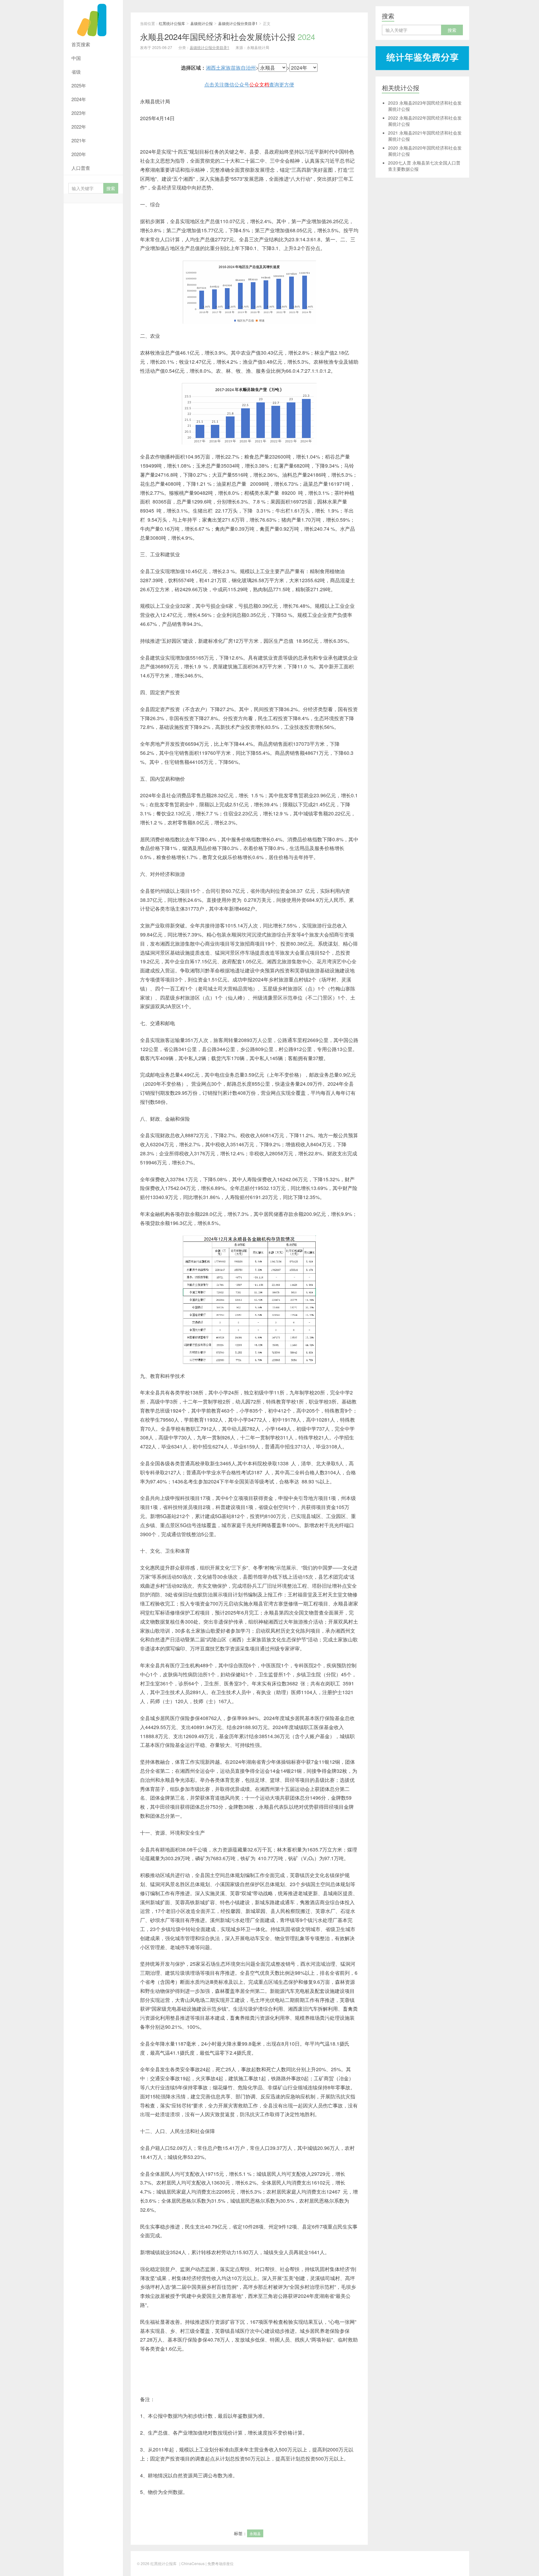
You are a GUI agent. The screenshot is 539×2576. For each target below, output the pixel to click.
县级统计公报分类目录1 (238, 23)
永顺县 (255, 2533)
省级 (76, 72)
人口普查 (81, 168)
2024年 (79, 99)
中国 (76, 58)
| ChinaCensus (192, 2563)
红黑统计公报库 (93, 19)
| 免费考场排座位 (219, 2563)
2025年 (79, 85)
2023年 (79, 113)
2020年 (79, 154)
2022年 (79, 127)
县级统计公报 (202, 23)
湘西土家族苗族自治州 (231, 68)
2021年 (79, 140)
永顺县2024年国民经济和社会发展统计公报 (228, 36)
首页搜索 (81, 44)
